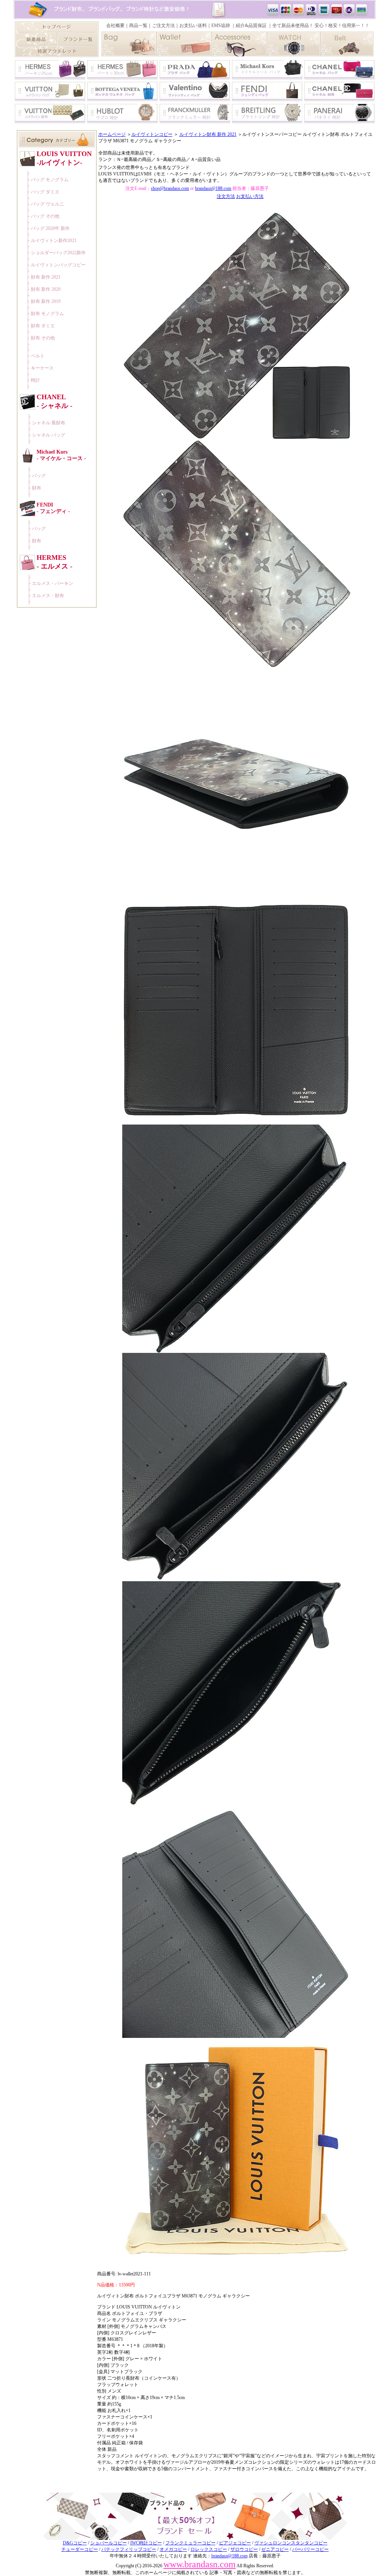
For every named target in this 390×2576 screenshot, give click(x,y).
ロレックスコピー (209, 2549)
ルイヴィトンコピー (152, 134)
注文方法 (226, 196)
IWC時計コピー (146, 2543)
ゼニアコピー (275, 2549)
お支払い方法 (250, 196)
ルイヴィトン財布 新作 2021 (208, 134)
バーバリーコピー (310, 2549)
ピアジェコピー (235, 2543)
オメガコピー (173, 2549)
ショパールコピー (109, 2543)
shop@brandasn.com (170, 188)
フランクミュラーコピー (190, 2543)
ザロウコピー (244, 2549)
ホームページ (112, 134)
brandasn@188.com (213, 188)
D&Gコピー (75, 2543)
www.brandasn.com (200, 2564)
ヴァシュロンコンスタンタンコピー (291, 2543)
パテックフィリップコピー (129, 2549)
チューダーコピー (80, 2549)
